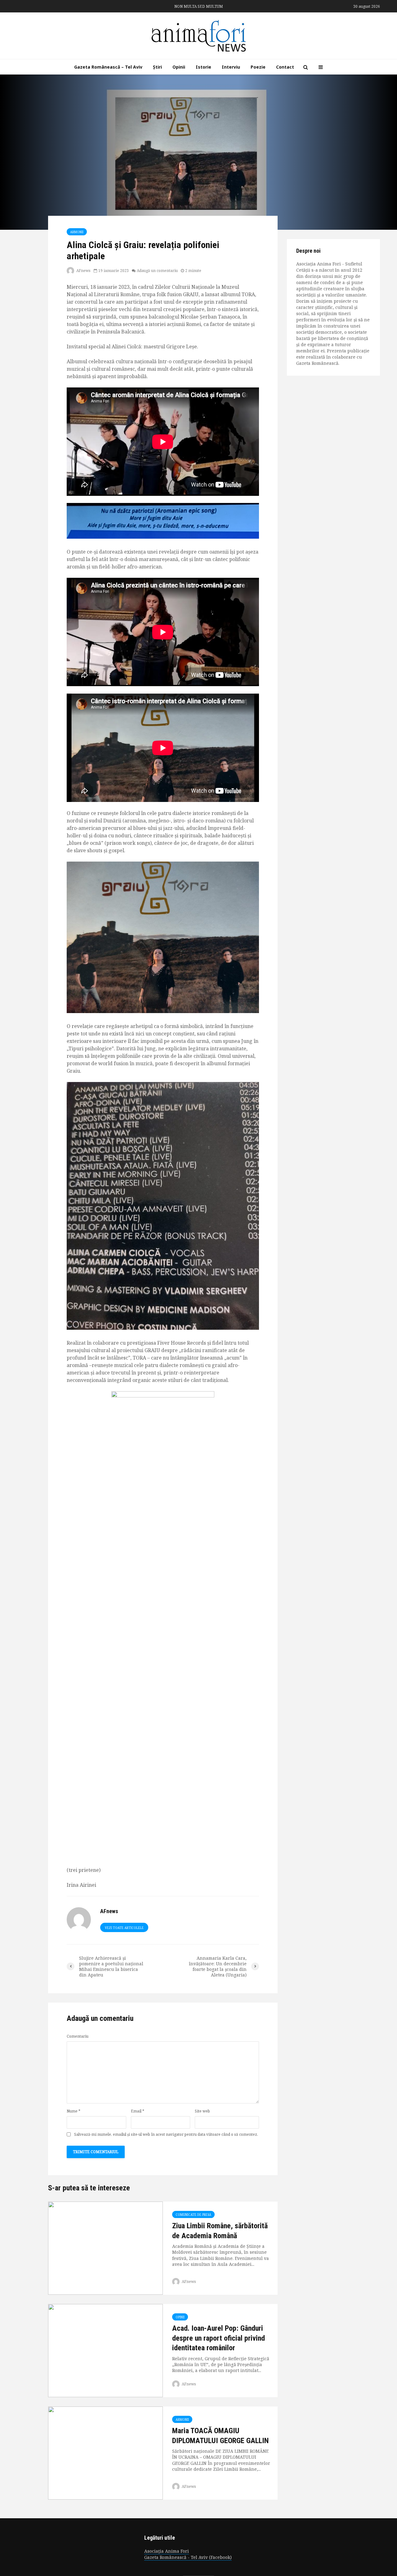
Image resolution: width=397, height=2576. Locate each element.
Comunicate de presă (193, 2215)
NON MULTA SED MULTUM (199, 6)
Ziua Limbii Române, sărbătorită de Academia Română (220, 2231)
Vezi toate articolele (124, 1928)
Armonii (77, 232)
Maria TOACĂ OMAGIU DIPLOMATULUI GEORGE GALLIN (220, 2436)
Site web (202, 2111)
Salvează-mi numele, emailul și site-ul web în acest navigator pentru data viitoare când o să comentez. (166, 2135)
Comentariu (78, 2036)
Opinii (179, 67)
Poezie (258, 67)
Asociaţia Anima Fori (167, 2551)
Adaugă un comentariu (157, 271)
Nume (74, 2111)
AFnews (83, 271)
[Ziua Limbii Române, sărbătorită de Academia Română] (105, 2248)
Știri (157, 67)
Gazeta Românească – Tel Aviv (108, 67)
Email (138, 2111)
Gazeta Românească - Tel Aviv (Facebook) (188, 2557)
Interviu (231, 67)
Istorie (203, 67)
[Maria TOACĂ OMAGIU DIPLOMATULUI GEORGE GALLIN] (105, 2453)
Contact (285, 67)
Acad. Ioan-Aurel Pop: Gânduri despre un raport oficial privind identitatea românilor (219, 2338)
